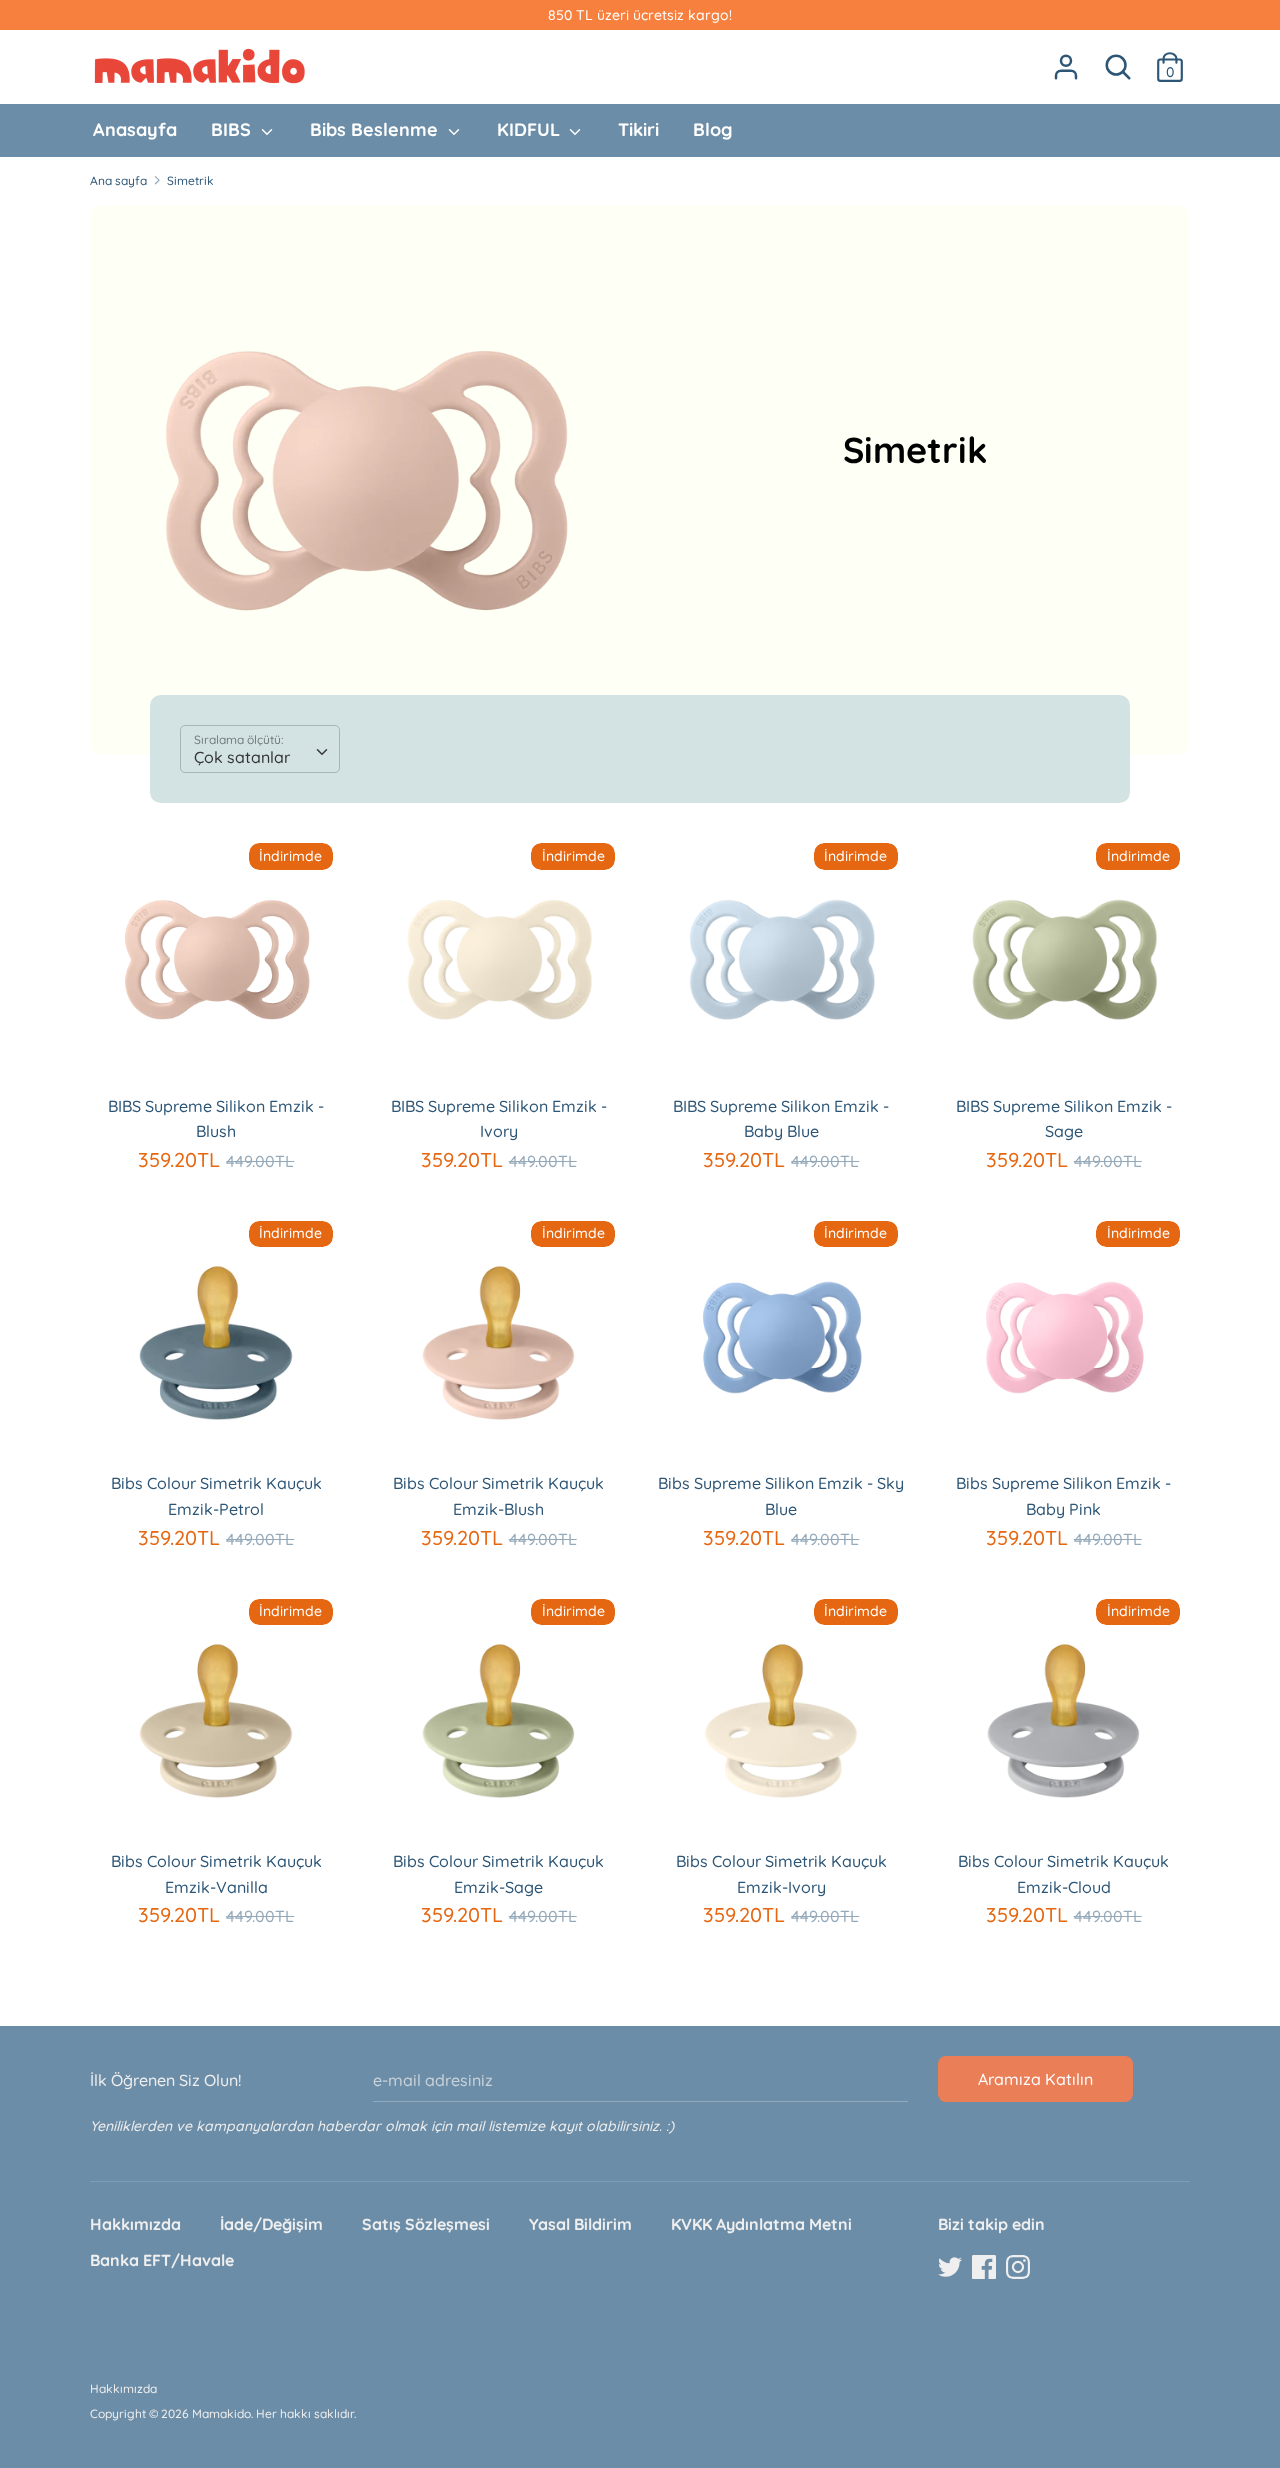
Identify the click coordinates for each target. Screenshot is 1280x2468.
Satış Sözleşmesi (426, 2224)
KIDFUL (531, 129)
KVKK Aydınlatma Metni (761, 2224)
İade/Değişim (271, 2224)
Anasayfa (135, 129)
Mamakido (221, 2413)
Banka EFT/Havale (162, 2260)
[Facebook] (986, 2268)
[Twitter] (952, 2268)
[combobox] (260, 749)
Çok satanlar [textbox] (242, 757)
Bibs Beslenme (376, 129)
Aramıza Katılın (1035, 2079)
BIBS (233, 129)
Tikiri (638, 129)
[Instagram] (1020, 2268)
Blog (712, 129)
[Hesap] (1066, 59)
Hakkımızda (135, 2224)
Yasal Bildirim (580, 2224)
